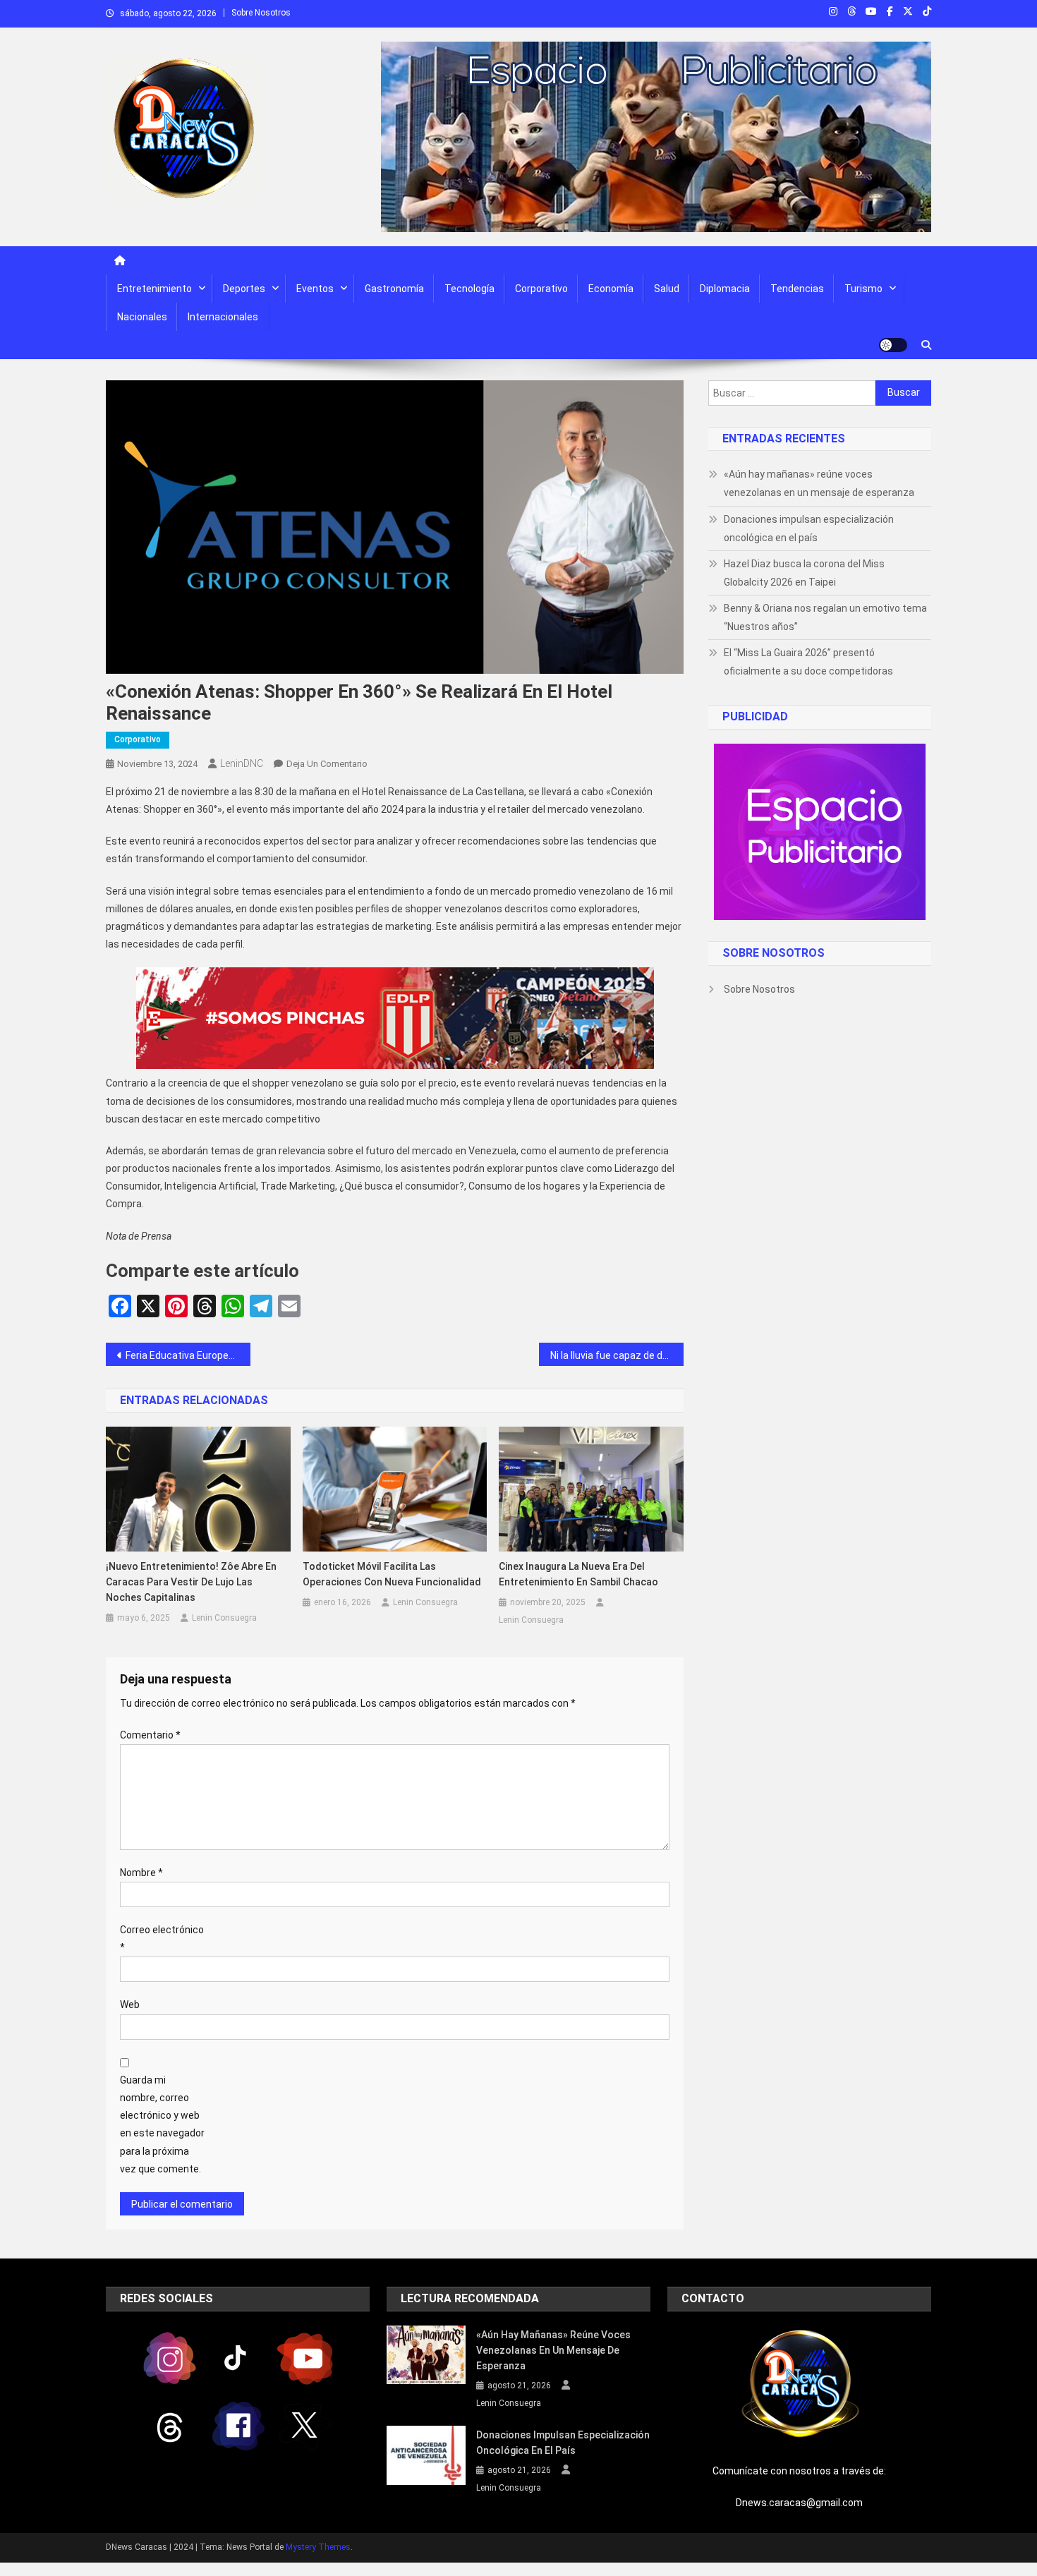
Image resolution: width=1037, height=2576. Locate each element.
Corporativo (541, 289)
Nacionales (142, 317)
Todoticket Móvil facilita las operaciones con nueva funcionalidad (392, 1574)
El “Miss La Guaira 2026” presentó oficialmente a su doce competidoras (808, 662)
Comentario (150, 1735)
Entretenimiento (154, 289)
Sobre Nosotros (261, 13)
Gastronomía (394, 289)
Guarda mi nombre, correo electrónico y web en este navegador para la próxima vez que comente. (162, 2124)
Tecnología (469, 289)
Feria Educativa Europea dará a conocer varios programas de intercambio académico (188, 1355)
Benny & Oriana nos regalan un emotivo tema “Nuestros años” (825, 617)
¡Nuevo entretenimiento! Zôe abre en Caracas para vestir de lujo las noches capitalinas (191, 1582)
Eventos (315, 289)
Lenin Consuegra (224, 1618)
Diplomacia (725, 289)
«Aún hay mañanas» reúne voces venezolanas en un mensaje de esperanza (819, 483)
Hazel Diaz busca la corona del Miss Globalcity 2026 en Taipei (804, 573)
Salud (667, 289)
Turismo (863, 289)
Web (130, 2004)
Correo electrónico (162, 1939)
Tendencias (797, 289)
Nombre (141, 1873)
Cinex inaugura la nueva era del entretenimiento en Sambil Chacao (578, 1574)
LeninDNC (242, 763)
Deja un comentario (327, 764)
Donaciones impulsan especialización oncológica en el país (809, 528)
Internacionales (223, 317)
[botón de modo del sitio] (893, 345)
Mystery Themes (318, 2547)
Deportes (244, 289)
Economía (611, 289)
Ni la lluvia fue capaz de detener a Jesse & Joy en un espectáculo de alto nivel (617, 1355)
